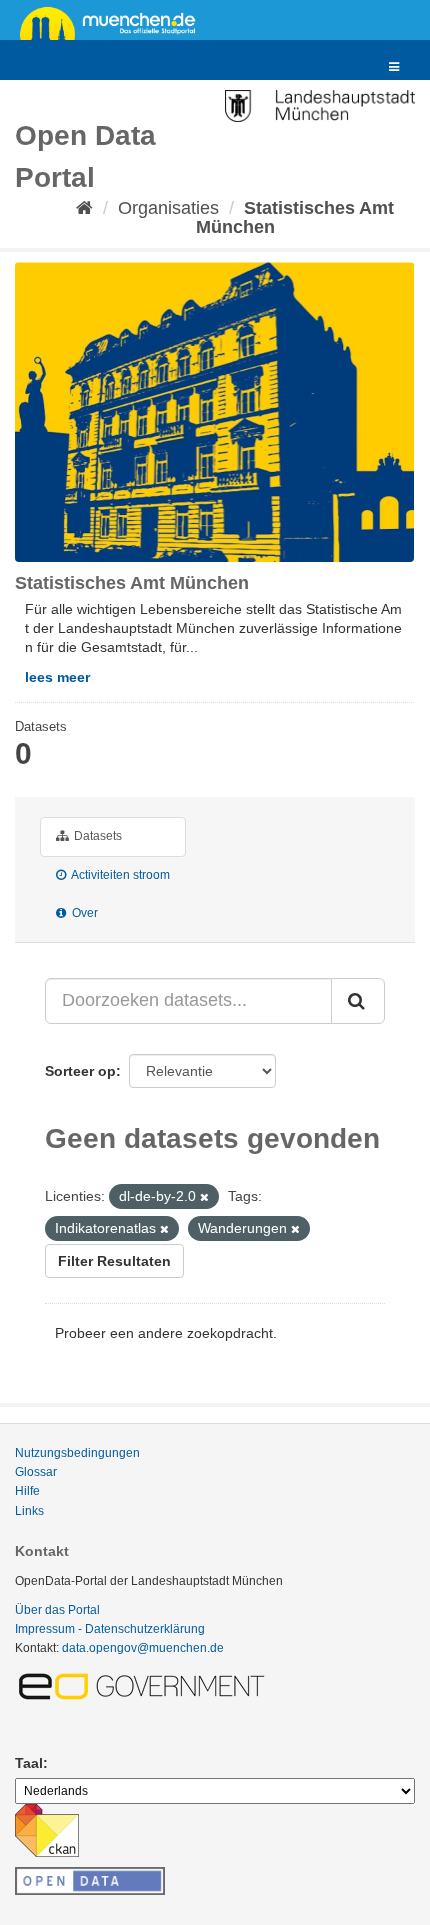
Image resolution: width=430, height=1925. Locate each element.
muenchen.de (115, 22)
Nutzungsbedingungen (77, 1453)
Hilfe (27, 1491)
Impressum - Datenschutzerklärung (110, 1629)
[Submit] (358, 1001)
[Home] (84, 208)
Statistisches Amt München (295, 217)
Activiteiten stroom (119, 875)
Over (83, 913)
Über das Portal (57, 1610)
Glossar (36, 1472)
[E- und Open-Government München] (145, 1685)
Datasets (96, 836)
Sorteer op (80, 1071)
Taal (29, 1763)
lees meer (57, 677)
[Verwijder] (204, 1197)
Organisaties (168, 208)
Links (29, 1511)
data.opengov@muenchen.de (143, 1648)
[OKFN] (90, 1875)
